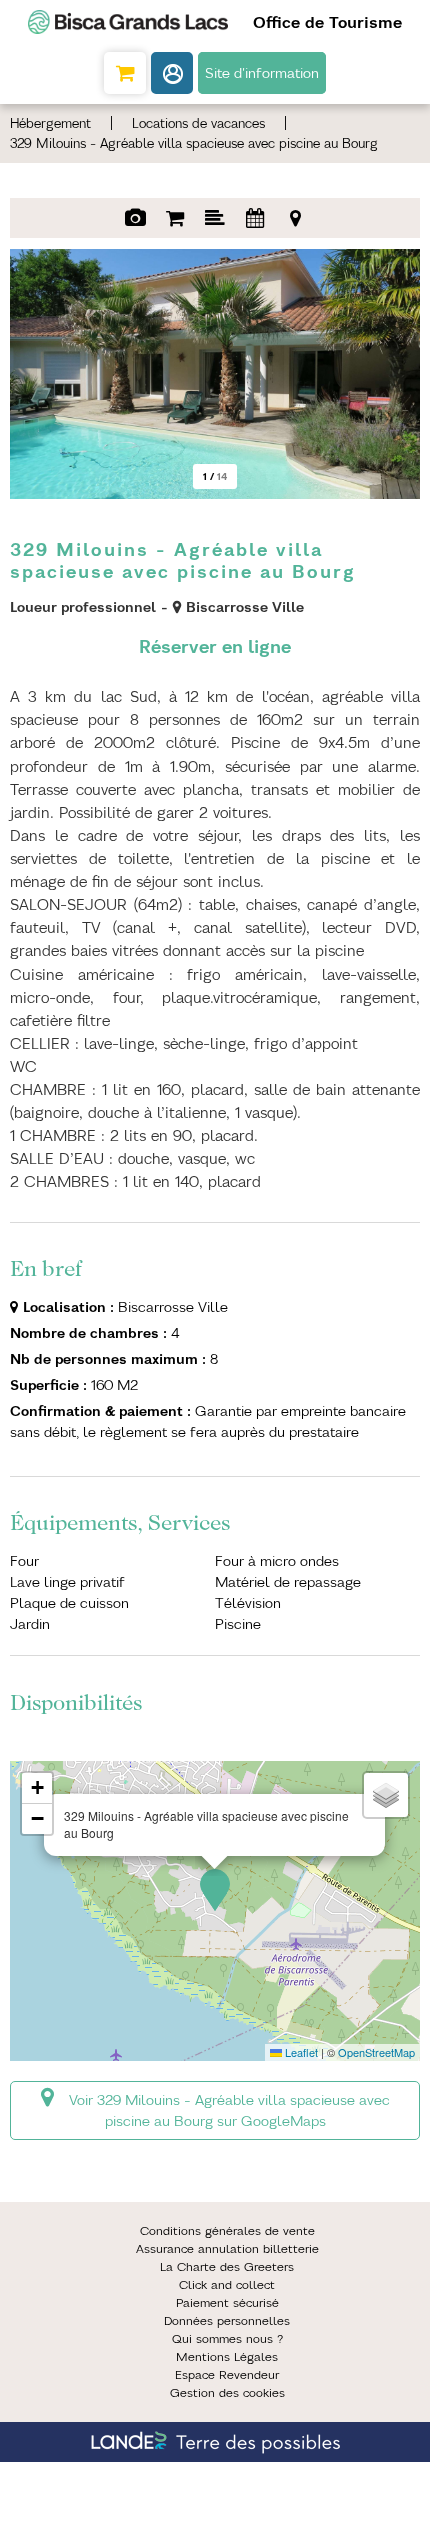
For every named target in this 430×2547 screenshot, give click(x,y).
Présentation (215, 218)
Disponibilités (255, 218)
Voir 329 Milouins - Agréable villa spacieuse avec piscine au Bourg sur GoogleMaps (229, 2110)
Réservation (175, 218)
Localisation (295, 218)
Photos (135, 218)
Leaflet (300, 2052)
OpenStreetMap (376, 2052)
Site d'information (262, 73)
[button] (125, 73)
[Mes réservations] (172, 73)
